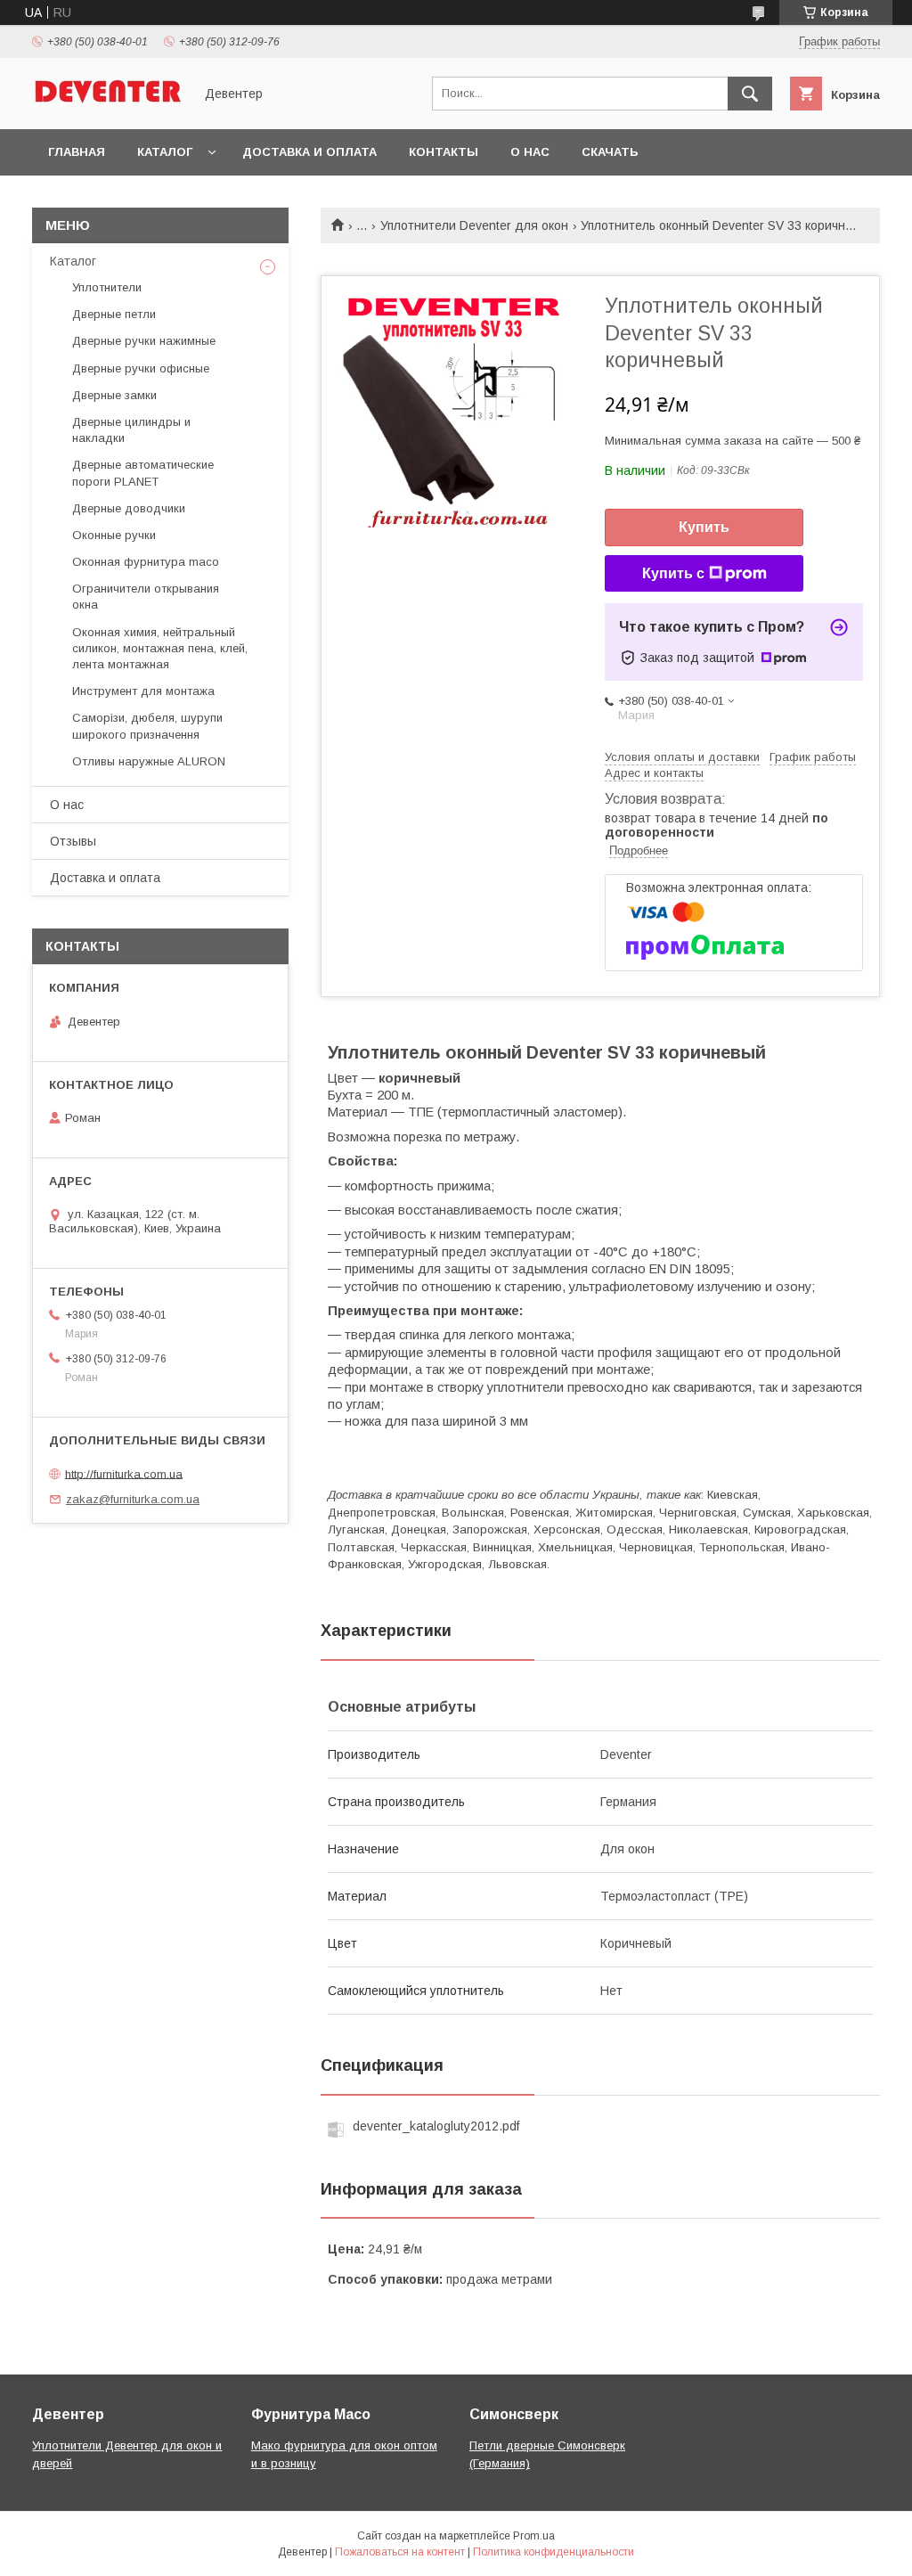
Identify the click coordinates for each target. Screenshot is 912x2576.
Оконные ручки (114, 535)
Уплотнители (107, 287)
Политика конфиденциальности (554, 2552)
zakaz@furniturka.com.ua (133, 1499)
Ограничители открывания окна (146, 597)
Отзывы (73, 841)
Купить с (673, 573)
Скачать (610, 152)
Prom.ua (534, 2536)
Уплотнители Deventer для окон (474, 225)
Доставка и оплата (309, 152)
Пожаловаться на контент (400, 2552)
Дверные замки (114, 395)
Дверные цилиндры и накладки (131, 430)
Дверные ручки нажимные (144, 341)
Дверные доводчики (129, 508)
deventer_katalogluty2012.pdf (436, 2126)
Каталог (165, 152)
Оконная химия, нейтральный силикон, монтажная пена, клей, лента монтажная (160, 648)
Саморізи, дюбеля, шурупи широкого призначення (147, 726)
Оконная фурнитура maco (146, 562)
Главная (77, 152)
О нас (530, 152)
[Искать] (750, 94)
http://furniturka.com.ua (124, 1473)
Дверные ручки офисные (141, 368)
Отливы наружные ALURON (149, 761)
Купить (704, 527)
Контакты (444, 152)
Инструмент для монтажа (143, 691)
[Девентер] (108, 106)
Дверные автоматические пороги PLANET (143, 473)
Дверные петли (114, 314)
